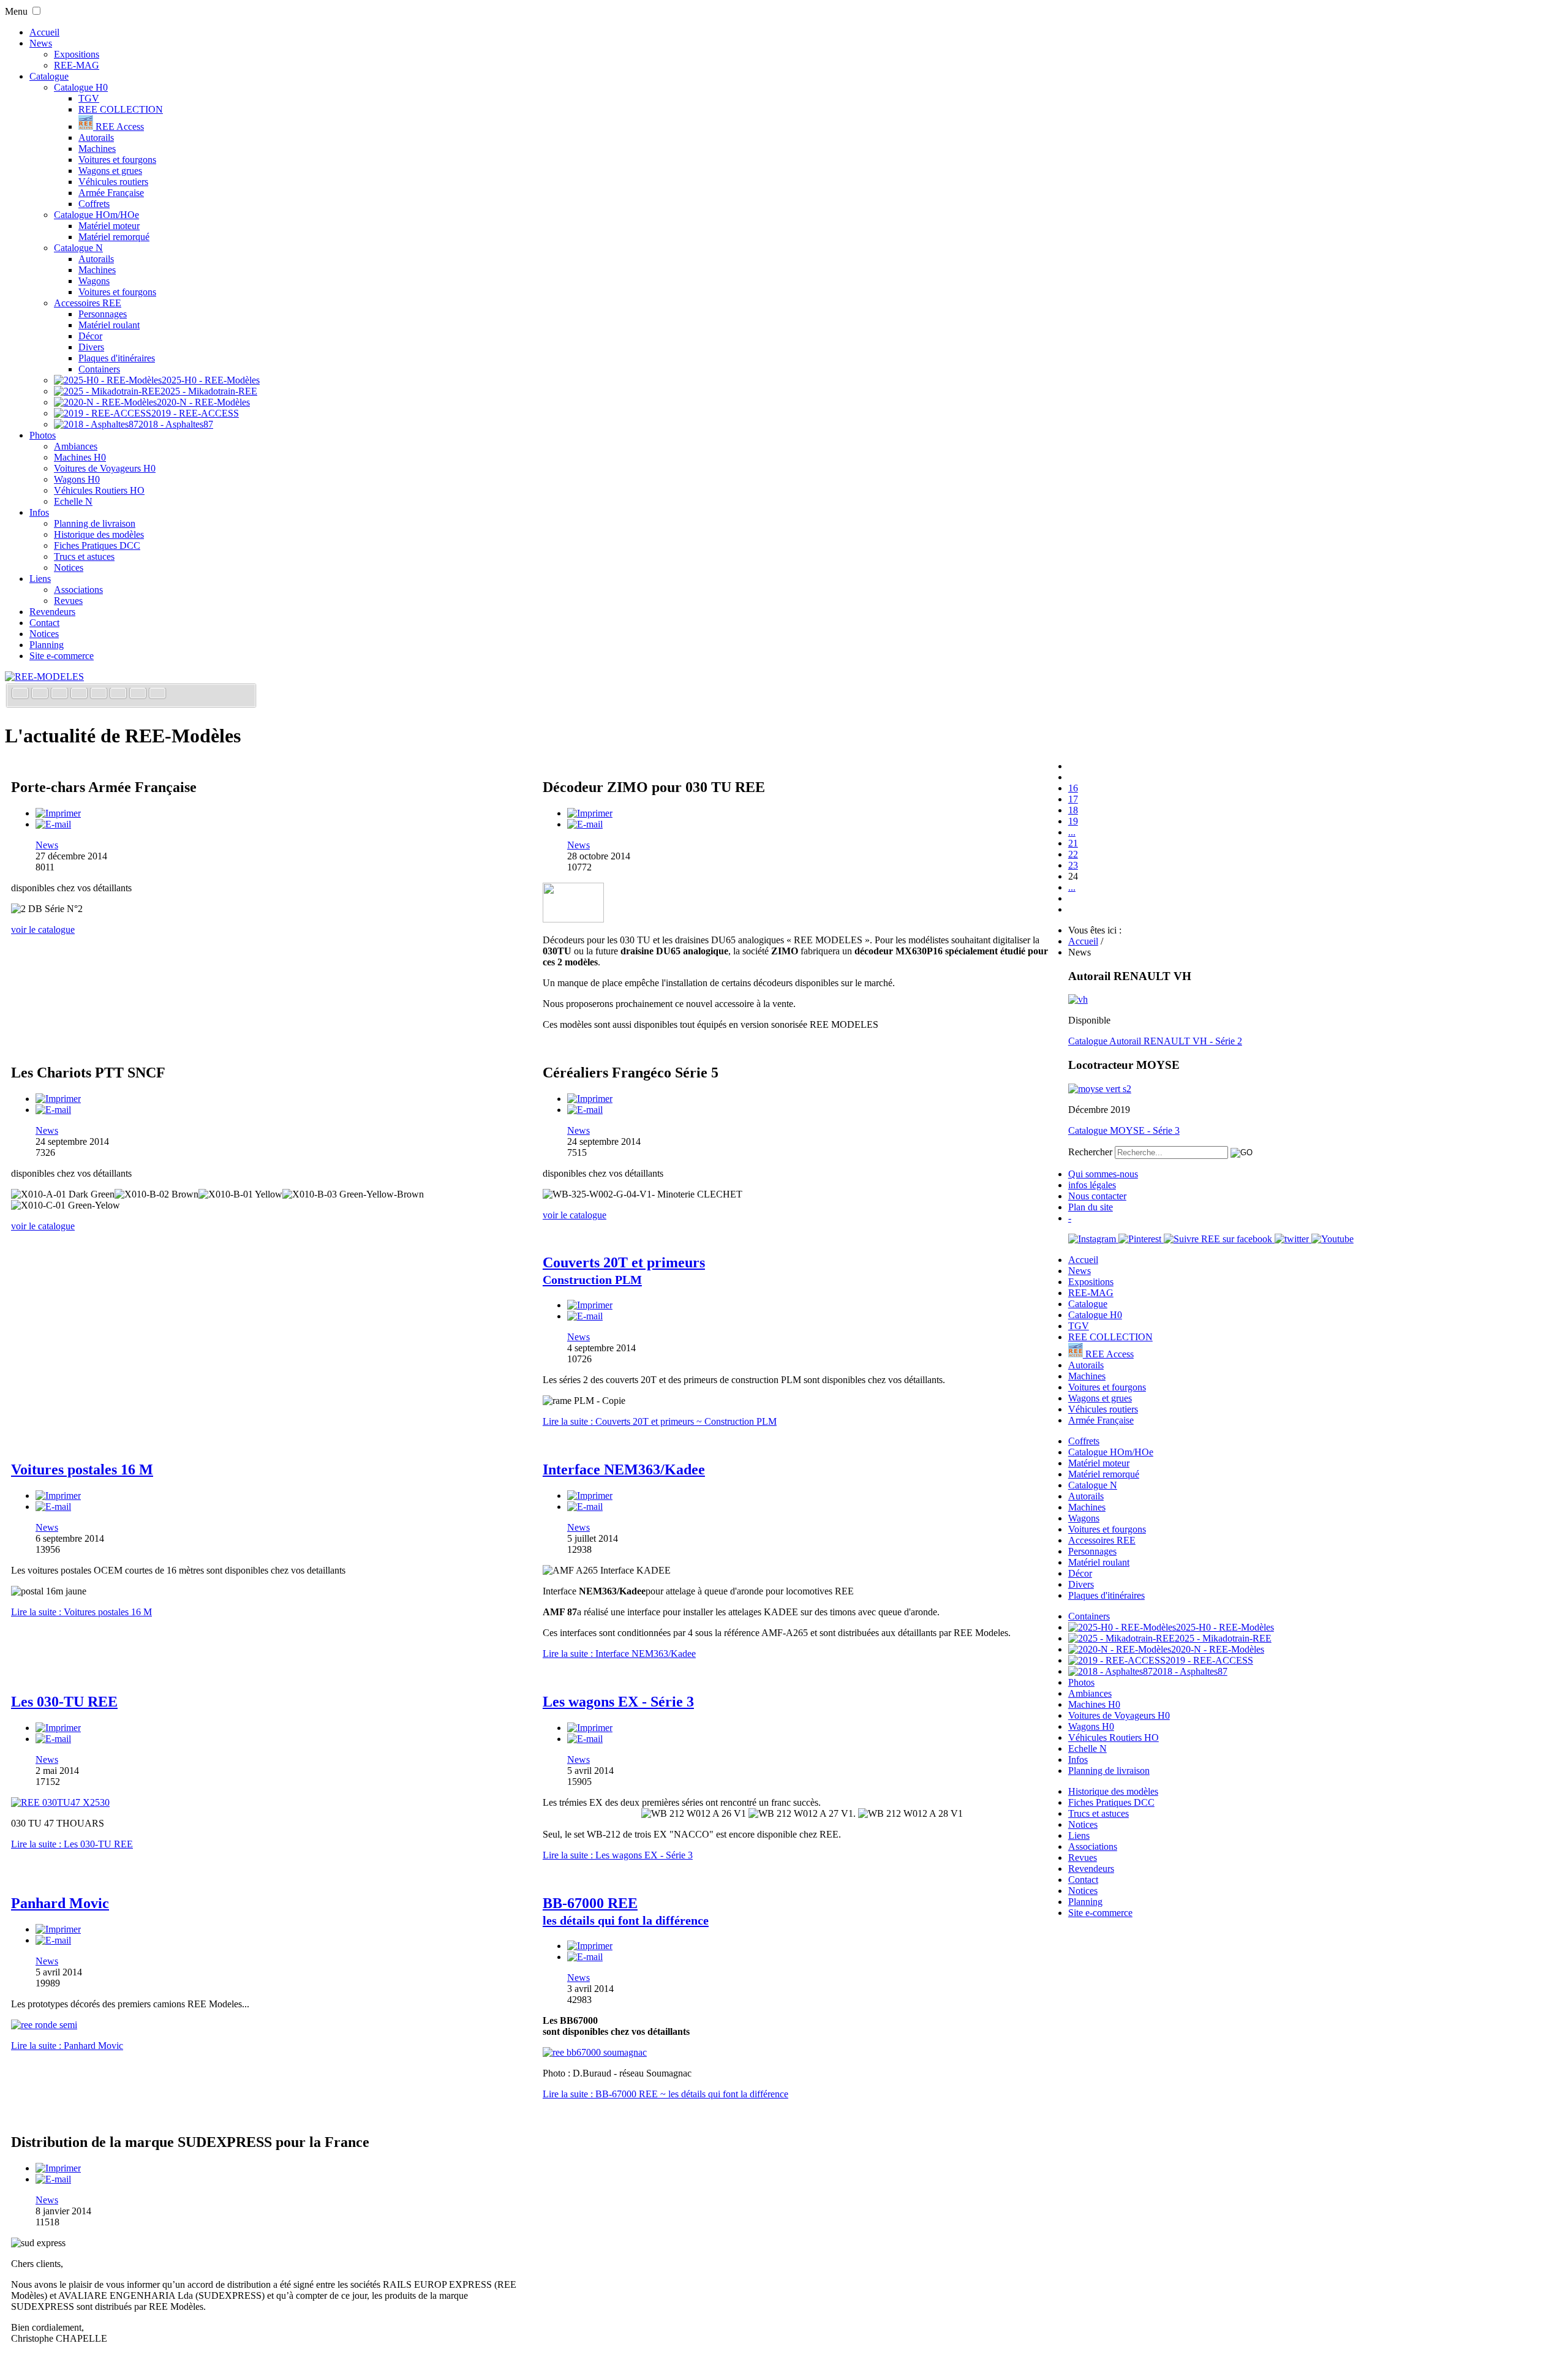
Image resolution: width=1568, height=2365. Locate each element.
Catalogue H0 (81, 87)
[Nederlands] (139, 694)
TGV (89, 98)
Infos (39, 512)
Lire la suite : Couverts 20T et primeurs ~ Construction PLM (660, 1421)
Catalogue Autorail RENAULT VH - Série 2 (1155, 1041)
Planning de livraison (95, 523)
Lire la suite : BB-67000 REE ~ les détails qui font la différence (665, 2094)
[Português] (119, 694)
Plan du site (1091, 1207)
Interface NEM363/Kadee (624, 1469)
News (41, 43)
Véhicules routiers (113, 182)
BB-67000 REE (626, 1911)
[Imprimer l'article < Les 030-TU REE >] (58, 1728)
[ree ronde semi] (44, 2025)
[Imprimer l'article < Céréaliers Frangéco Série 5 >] (590, 1099)
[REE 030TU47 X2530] (60, 1802)
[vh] (1078, 999)
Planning (47, 645)
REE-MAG (77, 65)
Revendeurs (52, 612)
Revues (68, 601)
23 (1073, 865)
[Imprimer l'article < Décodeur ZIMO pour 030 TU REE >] (590, 813)
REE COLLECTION (121, 109)
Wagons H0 (77, 479)
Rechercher (1090, 1152)
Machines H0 (80, 457)
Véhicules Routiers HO (99, 490)
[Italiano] (80, 694)
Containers (99, 369)
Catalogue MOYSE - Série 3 (1124, 1130)
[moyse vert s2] (1100, 1089)
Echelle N (73, 501)
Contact (44, 623)
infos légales (1092, 1185)
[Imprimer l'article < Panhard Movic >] (58, 1929)
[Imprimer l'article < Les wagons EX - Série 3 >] (590, 1728)
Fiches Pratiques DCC (97, 545)
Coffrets (94, 204)
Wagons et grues (110, 171)
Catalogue (49, 76)
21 (1073, 843)
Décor (90, 336)
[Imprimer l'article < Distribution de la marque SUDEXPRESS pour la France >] (58, 2168)
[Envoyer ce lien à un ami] (53, 824)
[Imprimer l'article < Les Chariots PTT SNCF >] (58, 1099)
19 (1073, 821)
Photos (43, 435)
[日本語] (157, 694)
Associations (78, 590)
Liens (40, 579)
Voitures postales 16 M (82, 1469)
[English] (41, 694)
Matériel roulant (109, 325)
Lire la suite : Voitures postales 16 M (81, 1612)
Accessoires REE (88, 303)
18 (1073, 810)
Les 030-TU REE (64, 1702)
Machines (97, 149)
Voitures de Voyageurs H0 (105, 468)
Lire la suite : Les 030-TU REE (72, 1844)
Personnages (103, 314)
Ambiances (76, 446)
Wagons (94, 281)
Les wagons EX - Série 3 (618, 1702)
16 (1073, 788)
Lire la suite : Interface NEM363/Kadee (619, 1654)
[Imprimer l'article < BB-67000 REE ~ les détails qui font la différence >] (590, 1946)
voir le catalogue (43, 930)
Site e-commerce (62, 656)
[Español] (100, 694)
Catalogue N (78, 248)
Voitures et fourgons (117, 160)
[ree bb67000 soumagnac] (595, 2052)
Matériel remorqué (114, 237)
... (1072, 832)
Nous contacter (1097, 1196)
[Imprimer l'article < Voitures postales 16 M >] (58, 1496)
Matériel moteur (109, 226)
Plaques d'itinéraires (117, 358)
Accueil (44, 32)
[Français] (21, 694)
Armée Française (111, 193)
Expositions (77, 54)
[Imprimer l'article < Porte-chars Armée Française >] (58, 813)
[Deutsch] (61, 694)
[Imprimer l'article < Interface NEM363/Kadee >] (590, 1496)
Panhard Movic (60, 1903)
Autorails (96, 138)
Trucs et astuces (84, 556)
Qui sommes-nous (1103, 1174)
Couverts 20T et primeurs (624, 1270)
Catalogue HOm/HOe (96, 215)
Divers (91, 347)
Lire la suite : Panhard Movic (67, 2046)
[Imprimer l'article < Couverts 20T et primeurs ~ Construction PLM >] (590, 1305)
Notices (69, 568)
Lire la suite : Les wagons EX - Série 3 (618, 1855)
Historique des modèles (99, 534)
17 (1073, 799)
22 (1073, 854)
